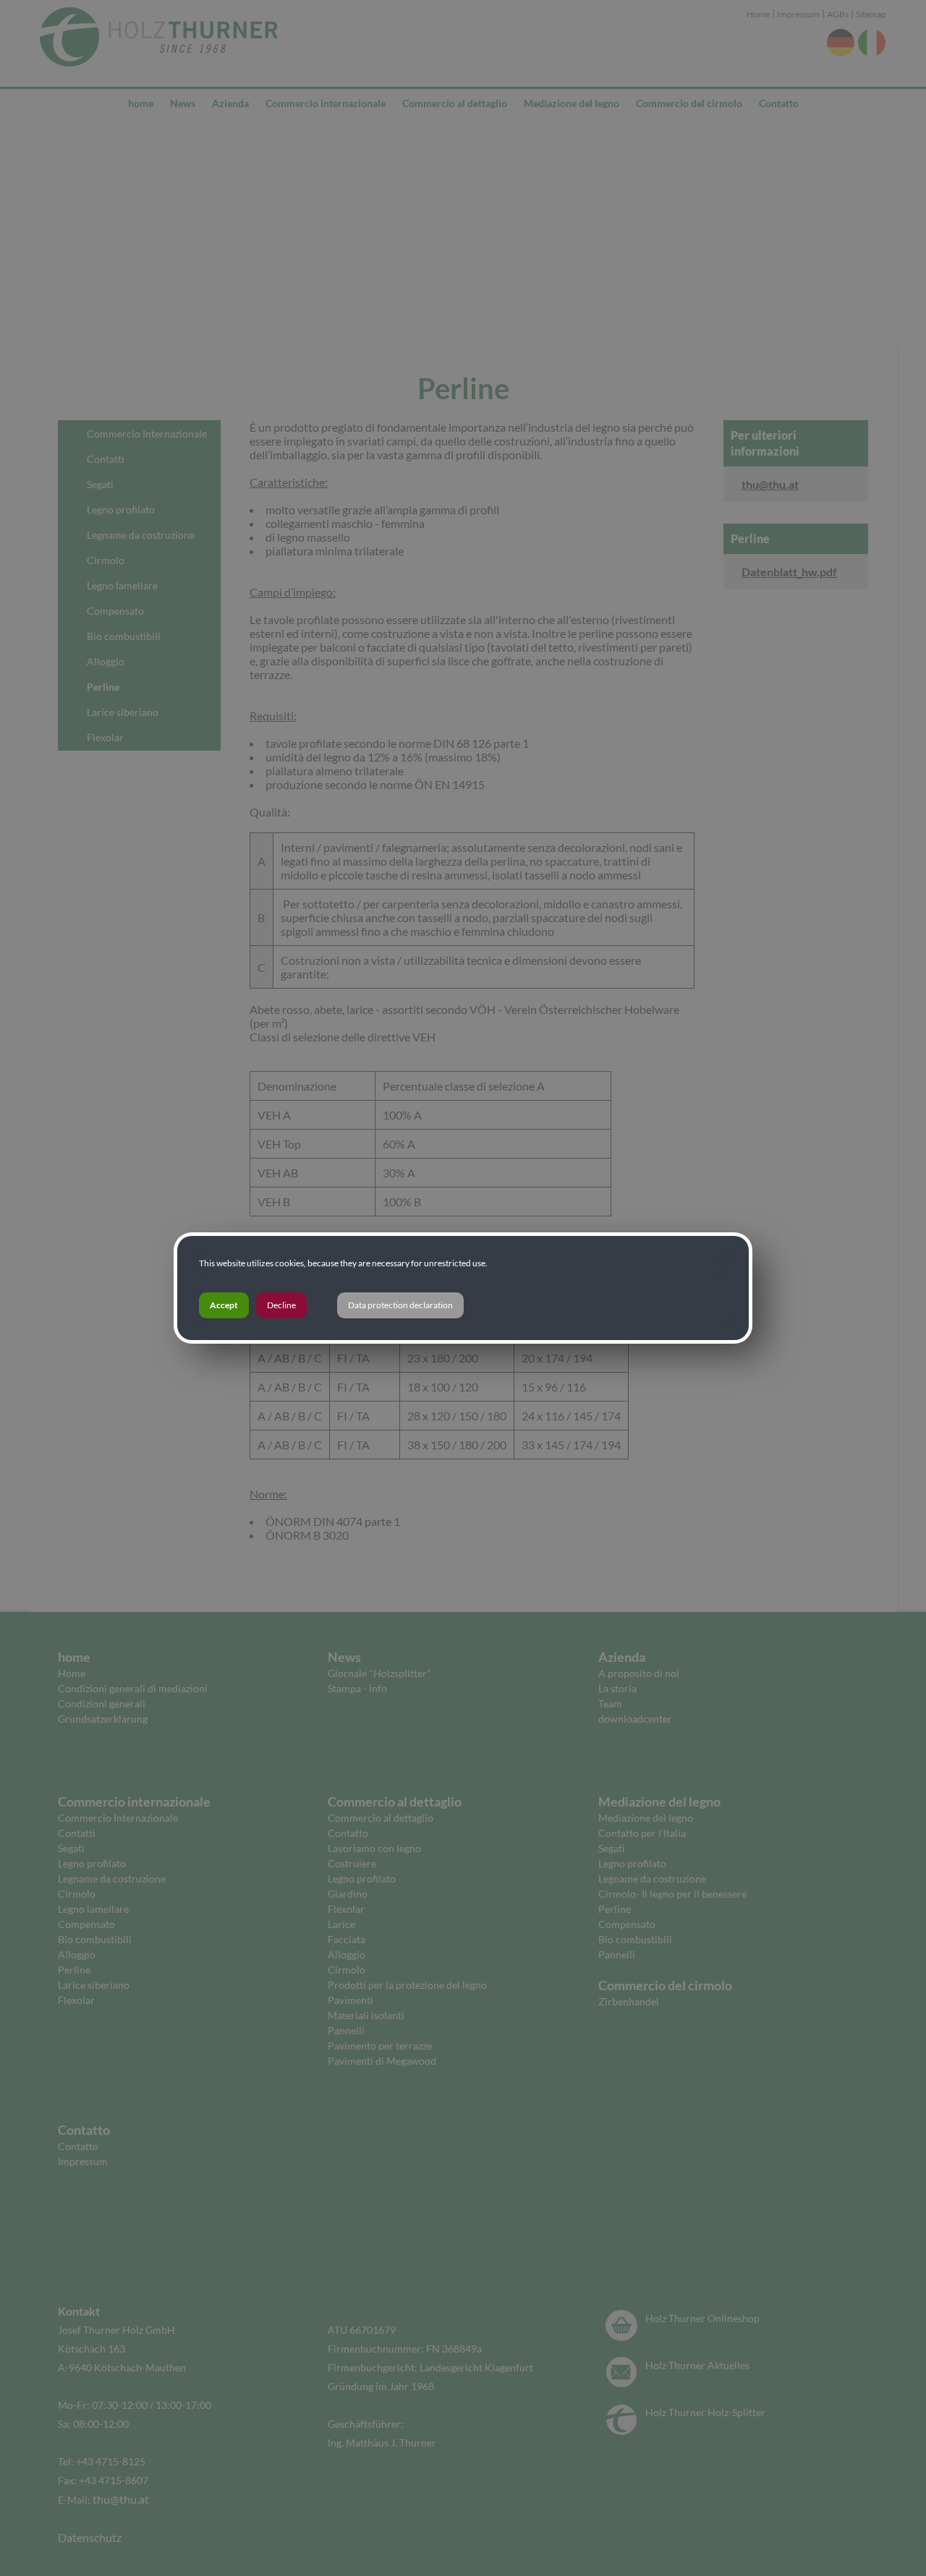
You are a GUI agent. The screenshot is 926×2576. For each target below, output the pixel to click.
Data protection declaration (400, 1305)
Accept (224, 1305)
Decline (281, 1305)
